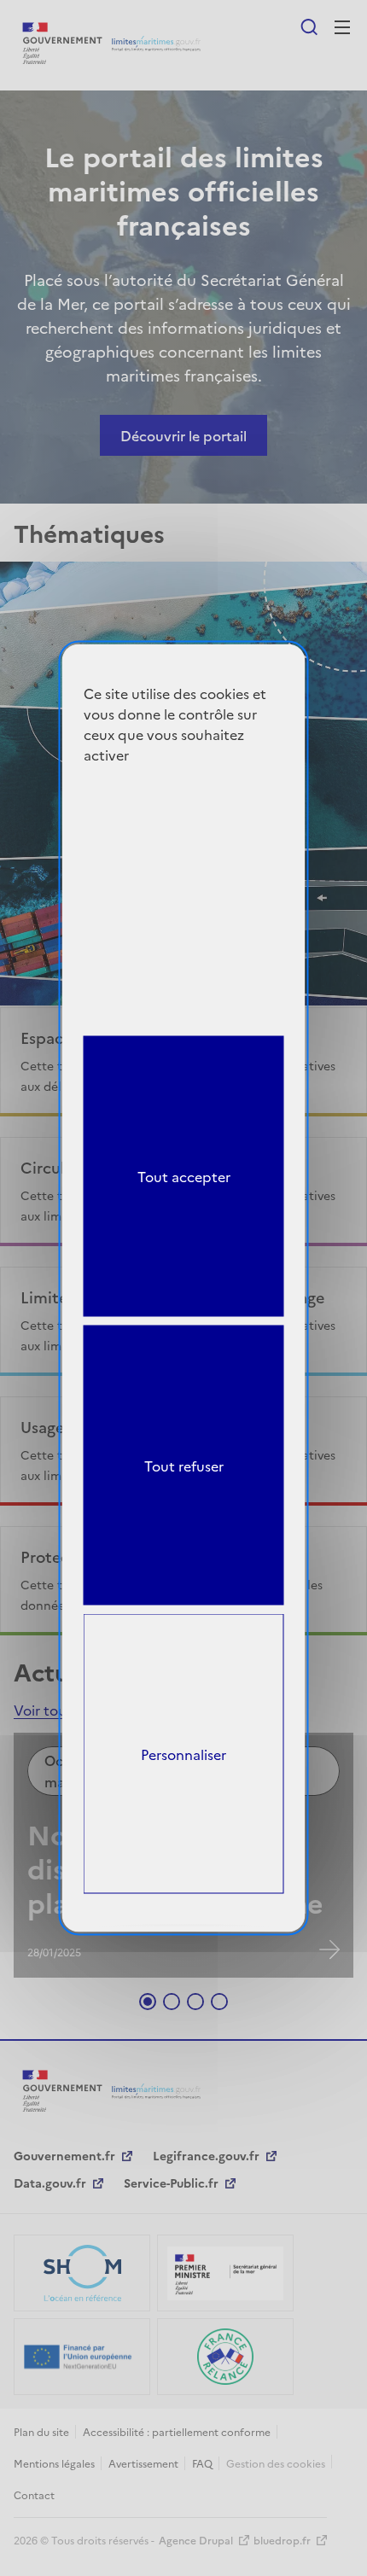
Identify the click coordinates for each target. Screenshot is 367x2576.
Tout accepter (184, 1176)
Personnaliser (183, 1753)
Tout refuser (184, 1465)
